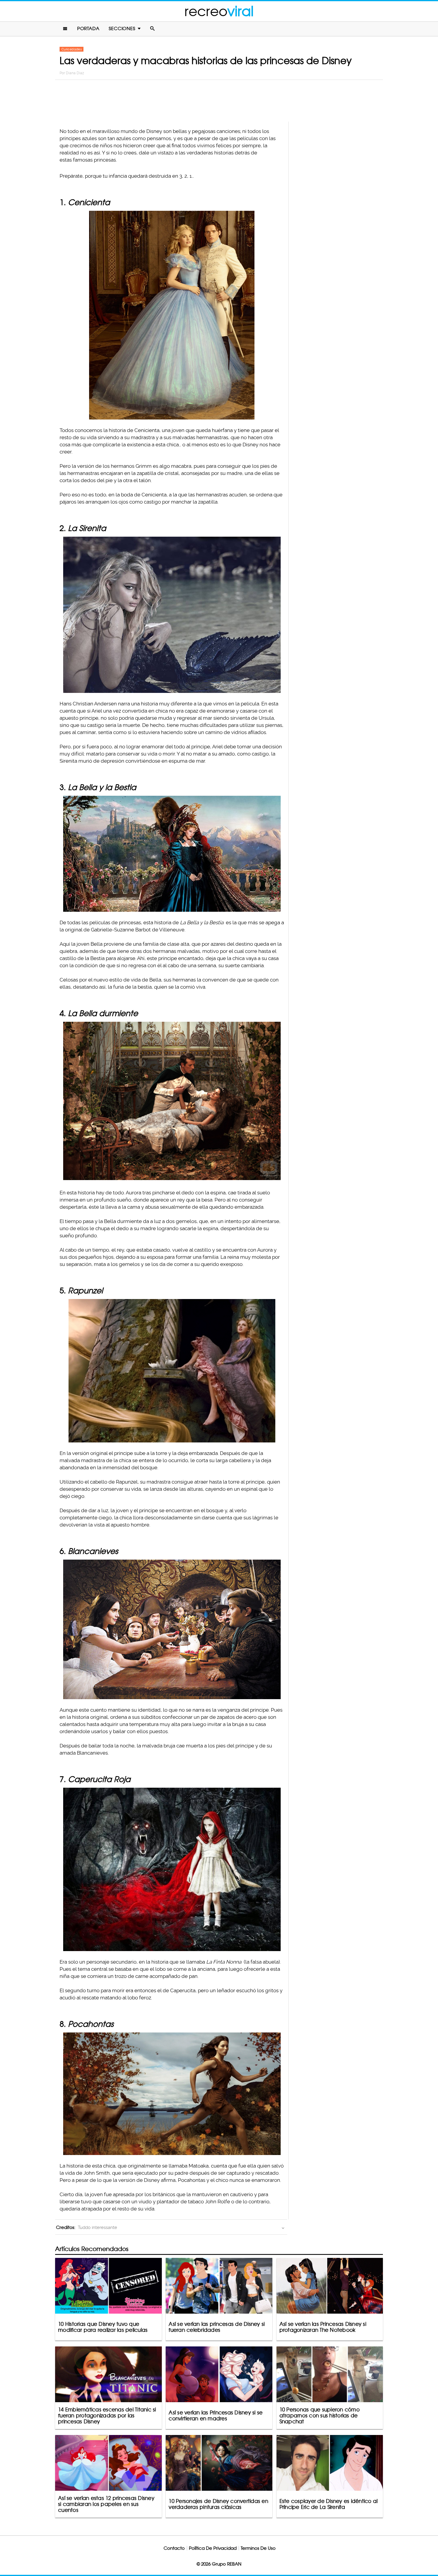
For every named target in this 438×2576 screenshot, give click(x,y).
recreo (219, 11)
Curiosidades (72, 49)
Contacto (174, 2548)
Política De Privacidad (213, 2548)
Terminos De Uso (258, 2548)
